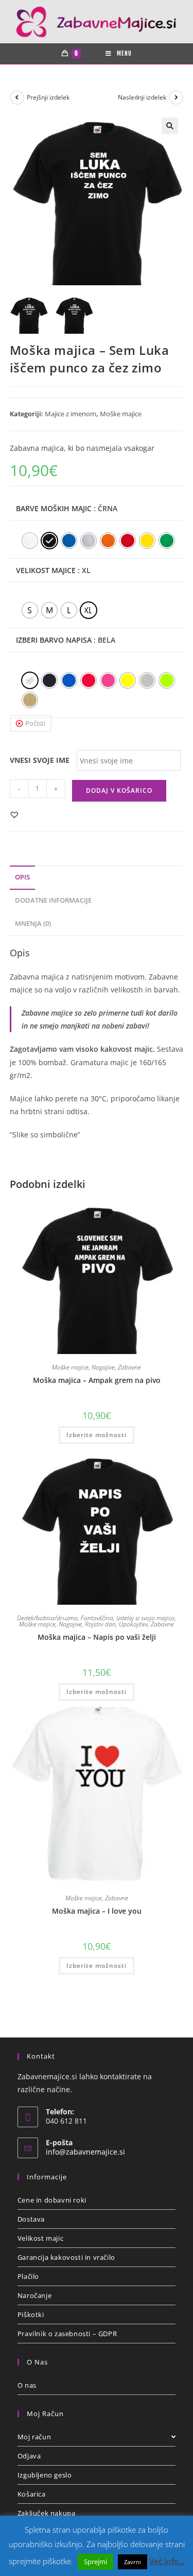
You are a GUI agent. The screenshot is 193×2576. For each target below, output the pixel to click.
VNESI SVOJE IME (40, 760)
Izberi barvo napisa (54, 640)
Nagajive (103, 1367)
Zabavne (129, 1367)
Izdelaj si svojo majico (145, 1618)
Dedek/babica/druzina (47, 1618)
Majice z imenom (71, 414)
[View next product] (176, 97)
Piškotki (31, 2314)
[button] (170, 126)
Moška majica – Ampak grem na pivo (97, 1380)
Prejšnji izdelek (48, 97)
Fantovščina (97, 1618)
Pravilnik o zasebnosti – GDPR (67, 2334)
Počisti (35, 723)
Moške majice (121, 414)
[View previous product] (17, 97)
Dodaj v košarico (119, 790)
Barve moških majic (54, 508)
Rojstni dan (100, 1624)
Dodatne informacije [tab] (53, 900)
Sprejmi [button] (95, 2562)
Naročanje (34, 2295)
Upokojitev (133, 1624)
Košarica (32, 2494)
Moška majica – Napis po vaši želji (97, 1637)
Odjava (29, 2456)
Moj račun (34, 2437)
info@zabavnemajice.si (85, 2152)
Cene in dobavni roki (52, 2200)
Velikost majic (40, 2238)
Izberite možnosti (97, 1435)
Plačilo (28, 2276)
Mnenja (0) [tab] (33, 924)
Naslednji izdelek (142, 97)
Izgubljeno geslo (45, 2475)
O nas (27, 2385)
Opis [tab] (22, 877)
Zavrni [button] (133, 2562)
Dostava (31, 2219)
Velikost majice (46, 570)
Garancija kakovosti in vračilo (66, 2257)
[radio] (30, 541)
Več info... (167, 2561)
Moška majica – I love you (97, 1911)
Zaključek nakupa (47, 2513)
